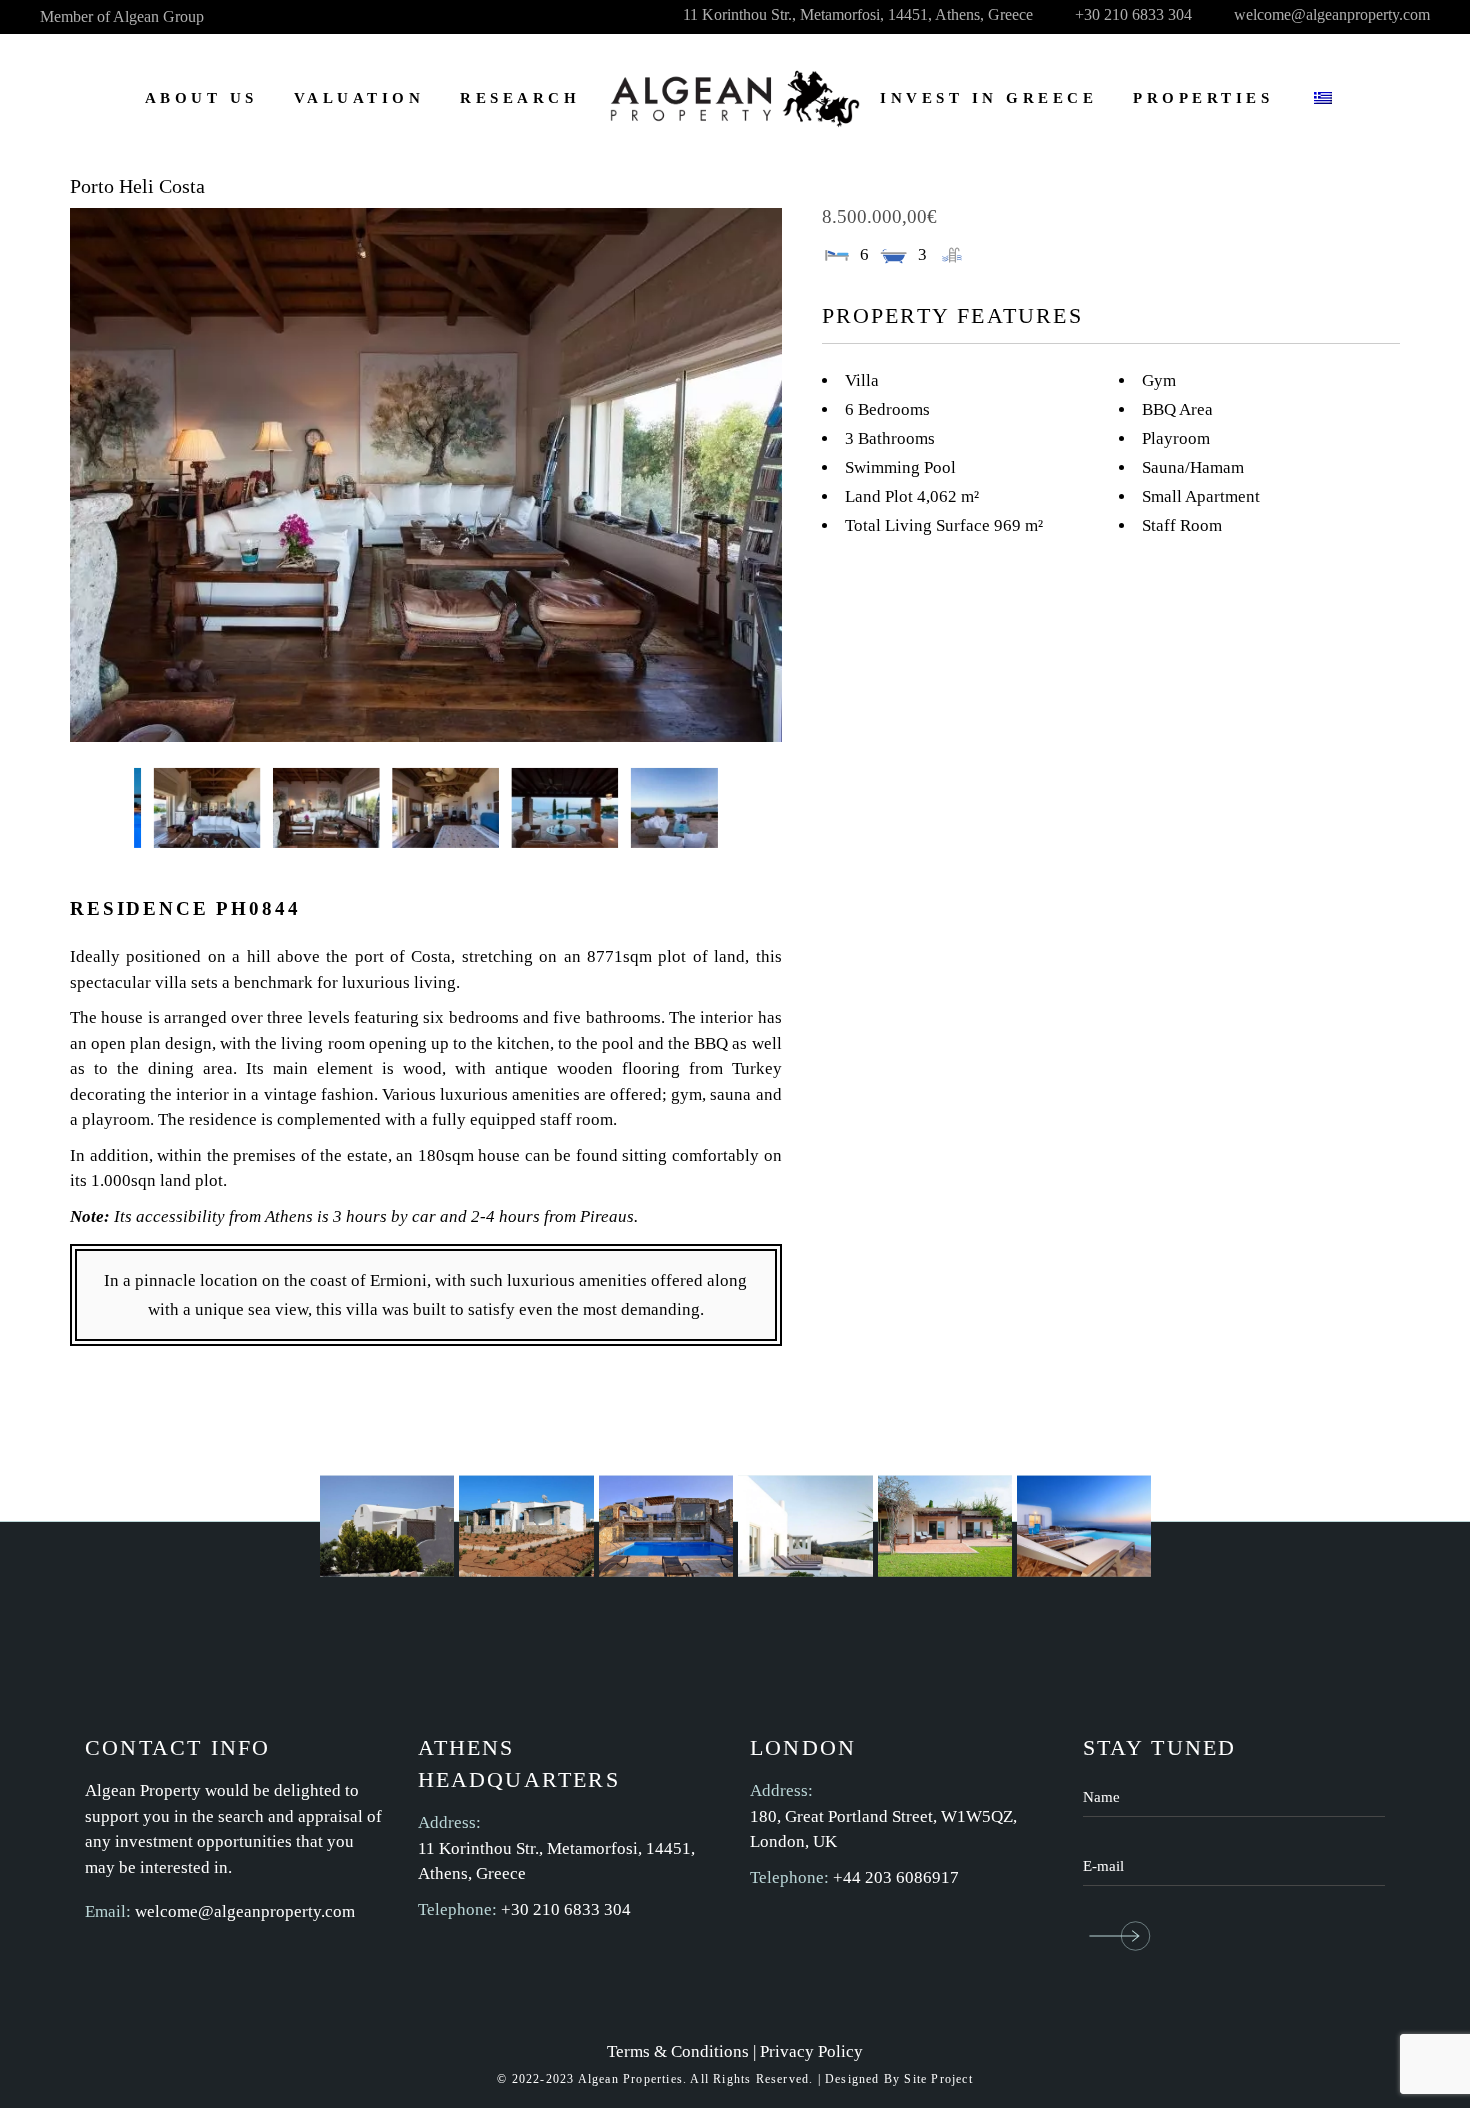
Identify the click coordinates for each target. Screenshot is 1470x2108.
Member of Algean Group (122, 16)
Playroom (1176, 438)
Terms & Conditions (678, 2051)
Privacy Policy (811, 2051)
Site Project (938, 2079)
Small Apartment (1201, 496)
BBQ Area (1177, 409)
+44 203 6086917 (896, 1877)
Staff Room (1182, 525)
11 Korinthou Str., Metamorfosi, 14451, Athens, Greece (556, 1861)
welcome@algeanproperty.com (245, 1911)
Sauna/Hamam (1193, 467)
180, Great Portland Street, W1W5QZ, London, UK (883, 1829)
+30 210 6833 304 (566, 1909)
